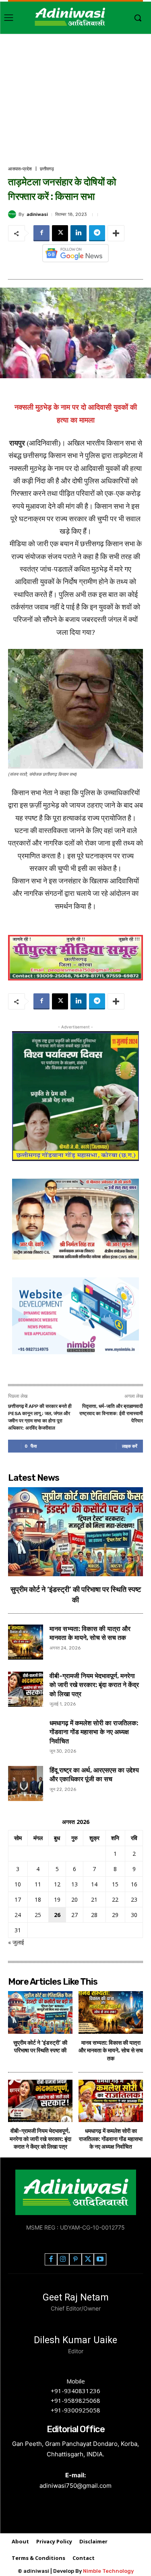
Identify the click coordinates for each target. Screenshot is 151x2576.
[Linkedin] (79, 233)
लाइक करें (130, 1446)
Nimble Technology (108, 2571)
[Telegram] (97, 233)
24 (18, 1915)
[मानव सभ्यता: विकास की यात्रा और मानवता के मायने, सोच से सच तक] (26, 1642)
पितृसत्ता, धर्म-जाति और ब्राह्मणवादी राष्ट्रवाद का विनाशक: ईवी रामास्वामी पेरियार (111, 1413)
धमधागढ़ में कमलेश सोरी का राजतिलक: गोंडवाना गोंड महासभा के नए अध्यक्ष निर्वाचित (94, 1732)
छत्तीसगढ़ (47, 169)
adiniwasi (37, 214)
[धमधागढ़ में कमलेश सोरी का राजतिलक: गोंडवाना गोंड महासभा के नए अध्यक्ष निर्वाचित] (26, 1736)
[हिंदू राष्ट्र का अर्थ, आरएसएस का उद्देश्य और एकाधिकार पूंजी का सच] (26, 1783)
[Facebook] (41, 233)
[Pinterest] (75, 2260)
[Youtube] (100, 2260)
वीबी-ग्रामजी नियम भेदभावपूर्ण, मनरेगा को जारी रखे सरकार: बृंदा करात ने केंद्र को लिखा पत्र (94, 1685)
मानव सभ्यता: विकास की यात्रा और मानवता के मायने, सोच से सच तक (111, 2051)
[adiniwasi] (13, 214)
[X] (60, 233)
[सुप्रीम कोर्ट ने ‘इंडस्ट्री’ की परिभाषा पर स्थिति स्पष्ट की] (75, 1532)
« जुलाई (16, 1942)
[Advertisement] (75, 101)
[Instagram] (63, 2260)
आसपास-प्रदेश (20, 169)
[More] (116, 233)
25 (38, 1915)
